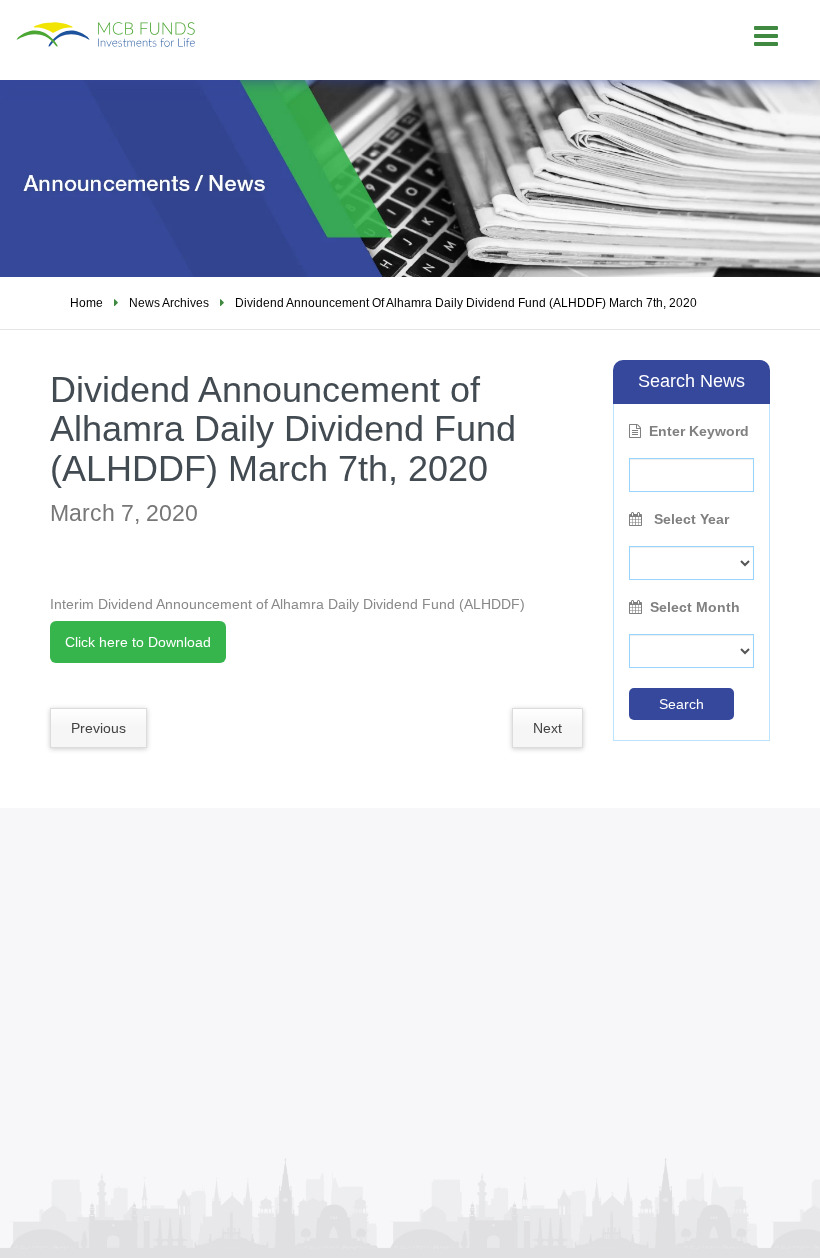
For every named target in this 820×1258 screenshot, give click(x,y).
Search (681, 704)
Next (547, 728)
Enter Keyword (699, 431)
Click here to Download (138, 642)
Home (86, 303)
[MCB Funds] (166, 24)
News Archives (169, 303)
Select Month (695, 607)
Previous (98, 728)
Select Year (689, 519)
